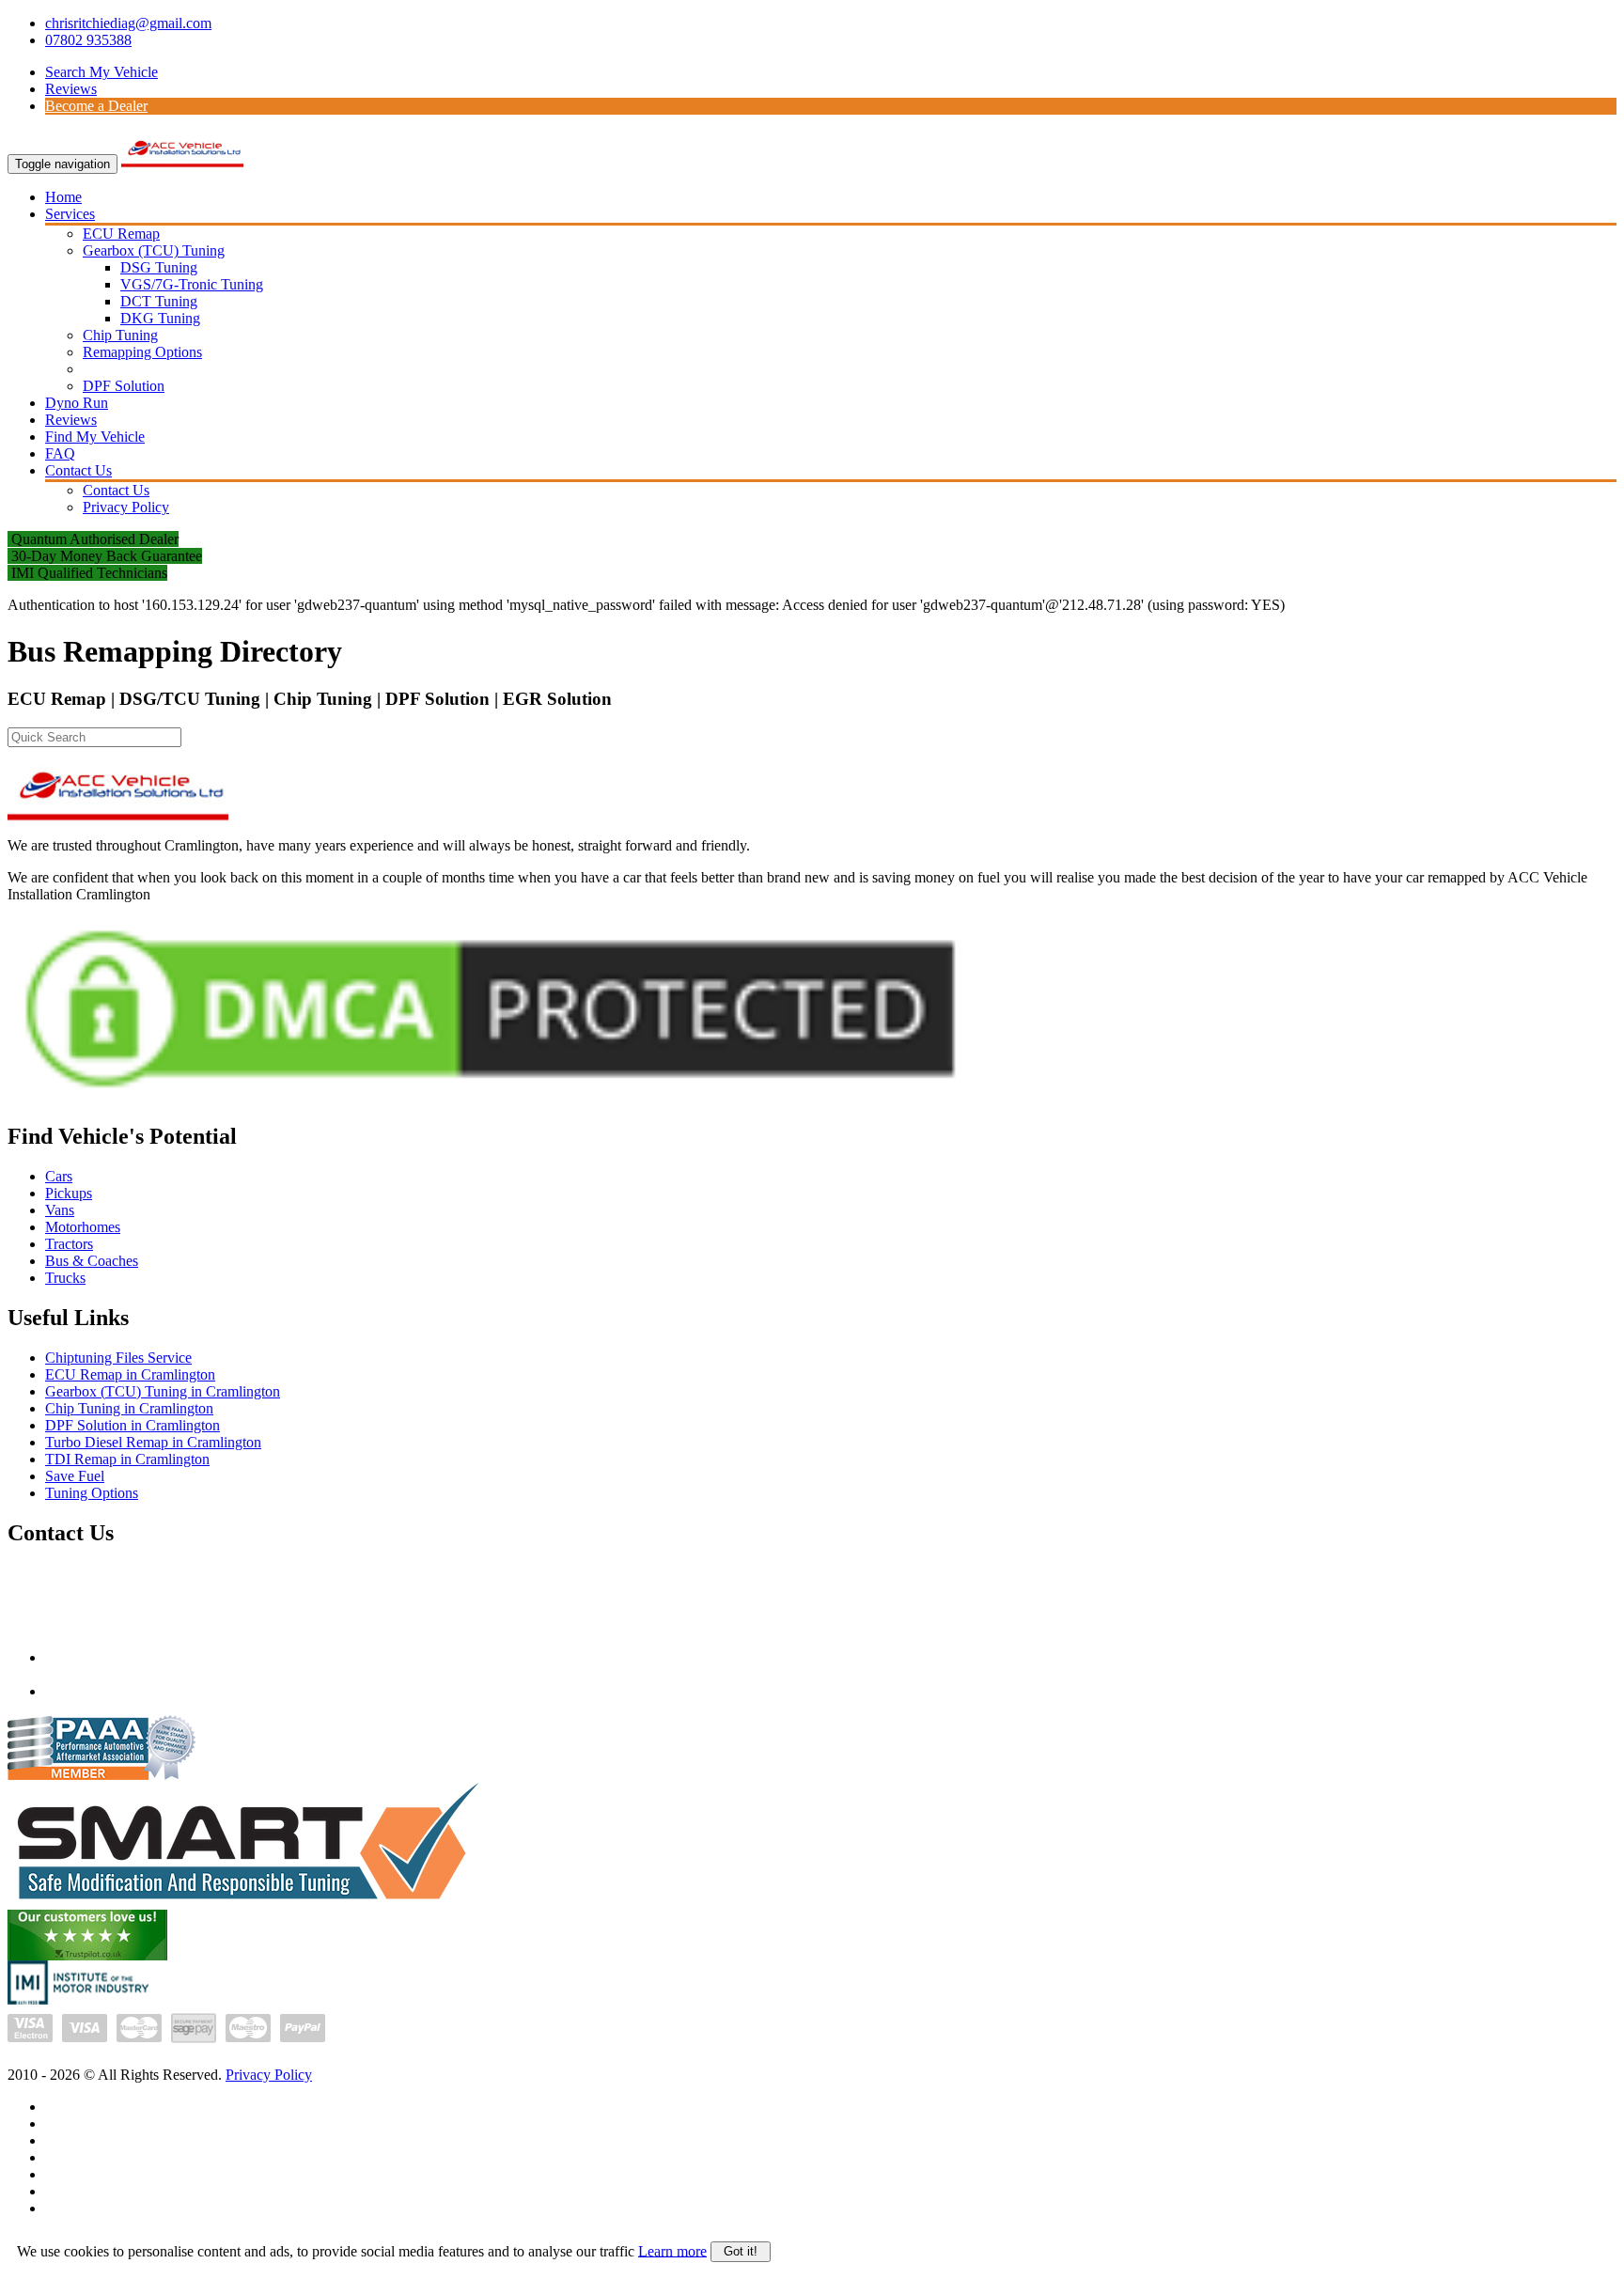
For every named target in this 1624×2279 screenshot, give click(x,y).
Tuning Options (92, 1493)
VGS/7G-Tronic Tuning (192, 284)
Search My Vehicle (101, 72)
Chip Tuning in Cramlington (129, 1408)
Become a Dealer (96, 106)
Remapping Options (142, 352)
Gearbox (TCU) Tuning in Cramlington (163, 1391)
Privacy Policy (126, 507)
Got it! (741, 2251)
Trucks (65, 1278)
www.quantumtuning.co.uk (126, 1691)
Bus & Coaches (92, 1261)
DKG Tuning (160, 318)
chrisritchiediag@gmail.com (128, 23)
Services (70, 214)
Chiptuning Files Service (118, 1358)
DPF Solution (124, 386)
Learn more (672, 2250)
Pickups (69, 1193)
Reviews (71, 89)
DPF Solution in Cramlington (133, 1425)
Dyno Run (77, 403)
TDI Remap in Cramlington (127, 1459)
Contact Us (78, 470)
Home (63, 197)
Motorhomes (83, 1227)
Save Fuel (75, 1476)
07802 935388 (88, 40)
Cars (59, 1176)
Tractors (69, 1244)
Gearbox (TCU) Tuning (154, 250)
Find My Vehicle (95, 437)
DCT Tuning (159, 301)
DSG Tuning (159, 267)
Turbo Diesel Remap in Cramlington (153, 1442)
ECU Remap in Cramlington (130, 1374)
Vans (60, 1210)
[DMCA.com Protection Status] (490, 1100)
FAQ (60, 453)
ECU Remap (121, 234)
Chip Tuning (120, 335)
